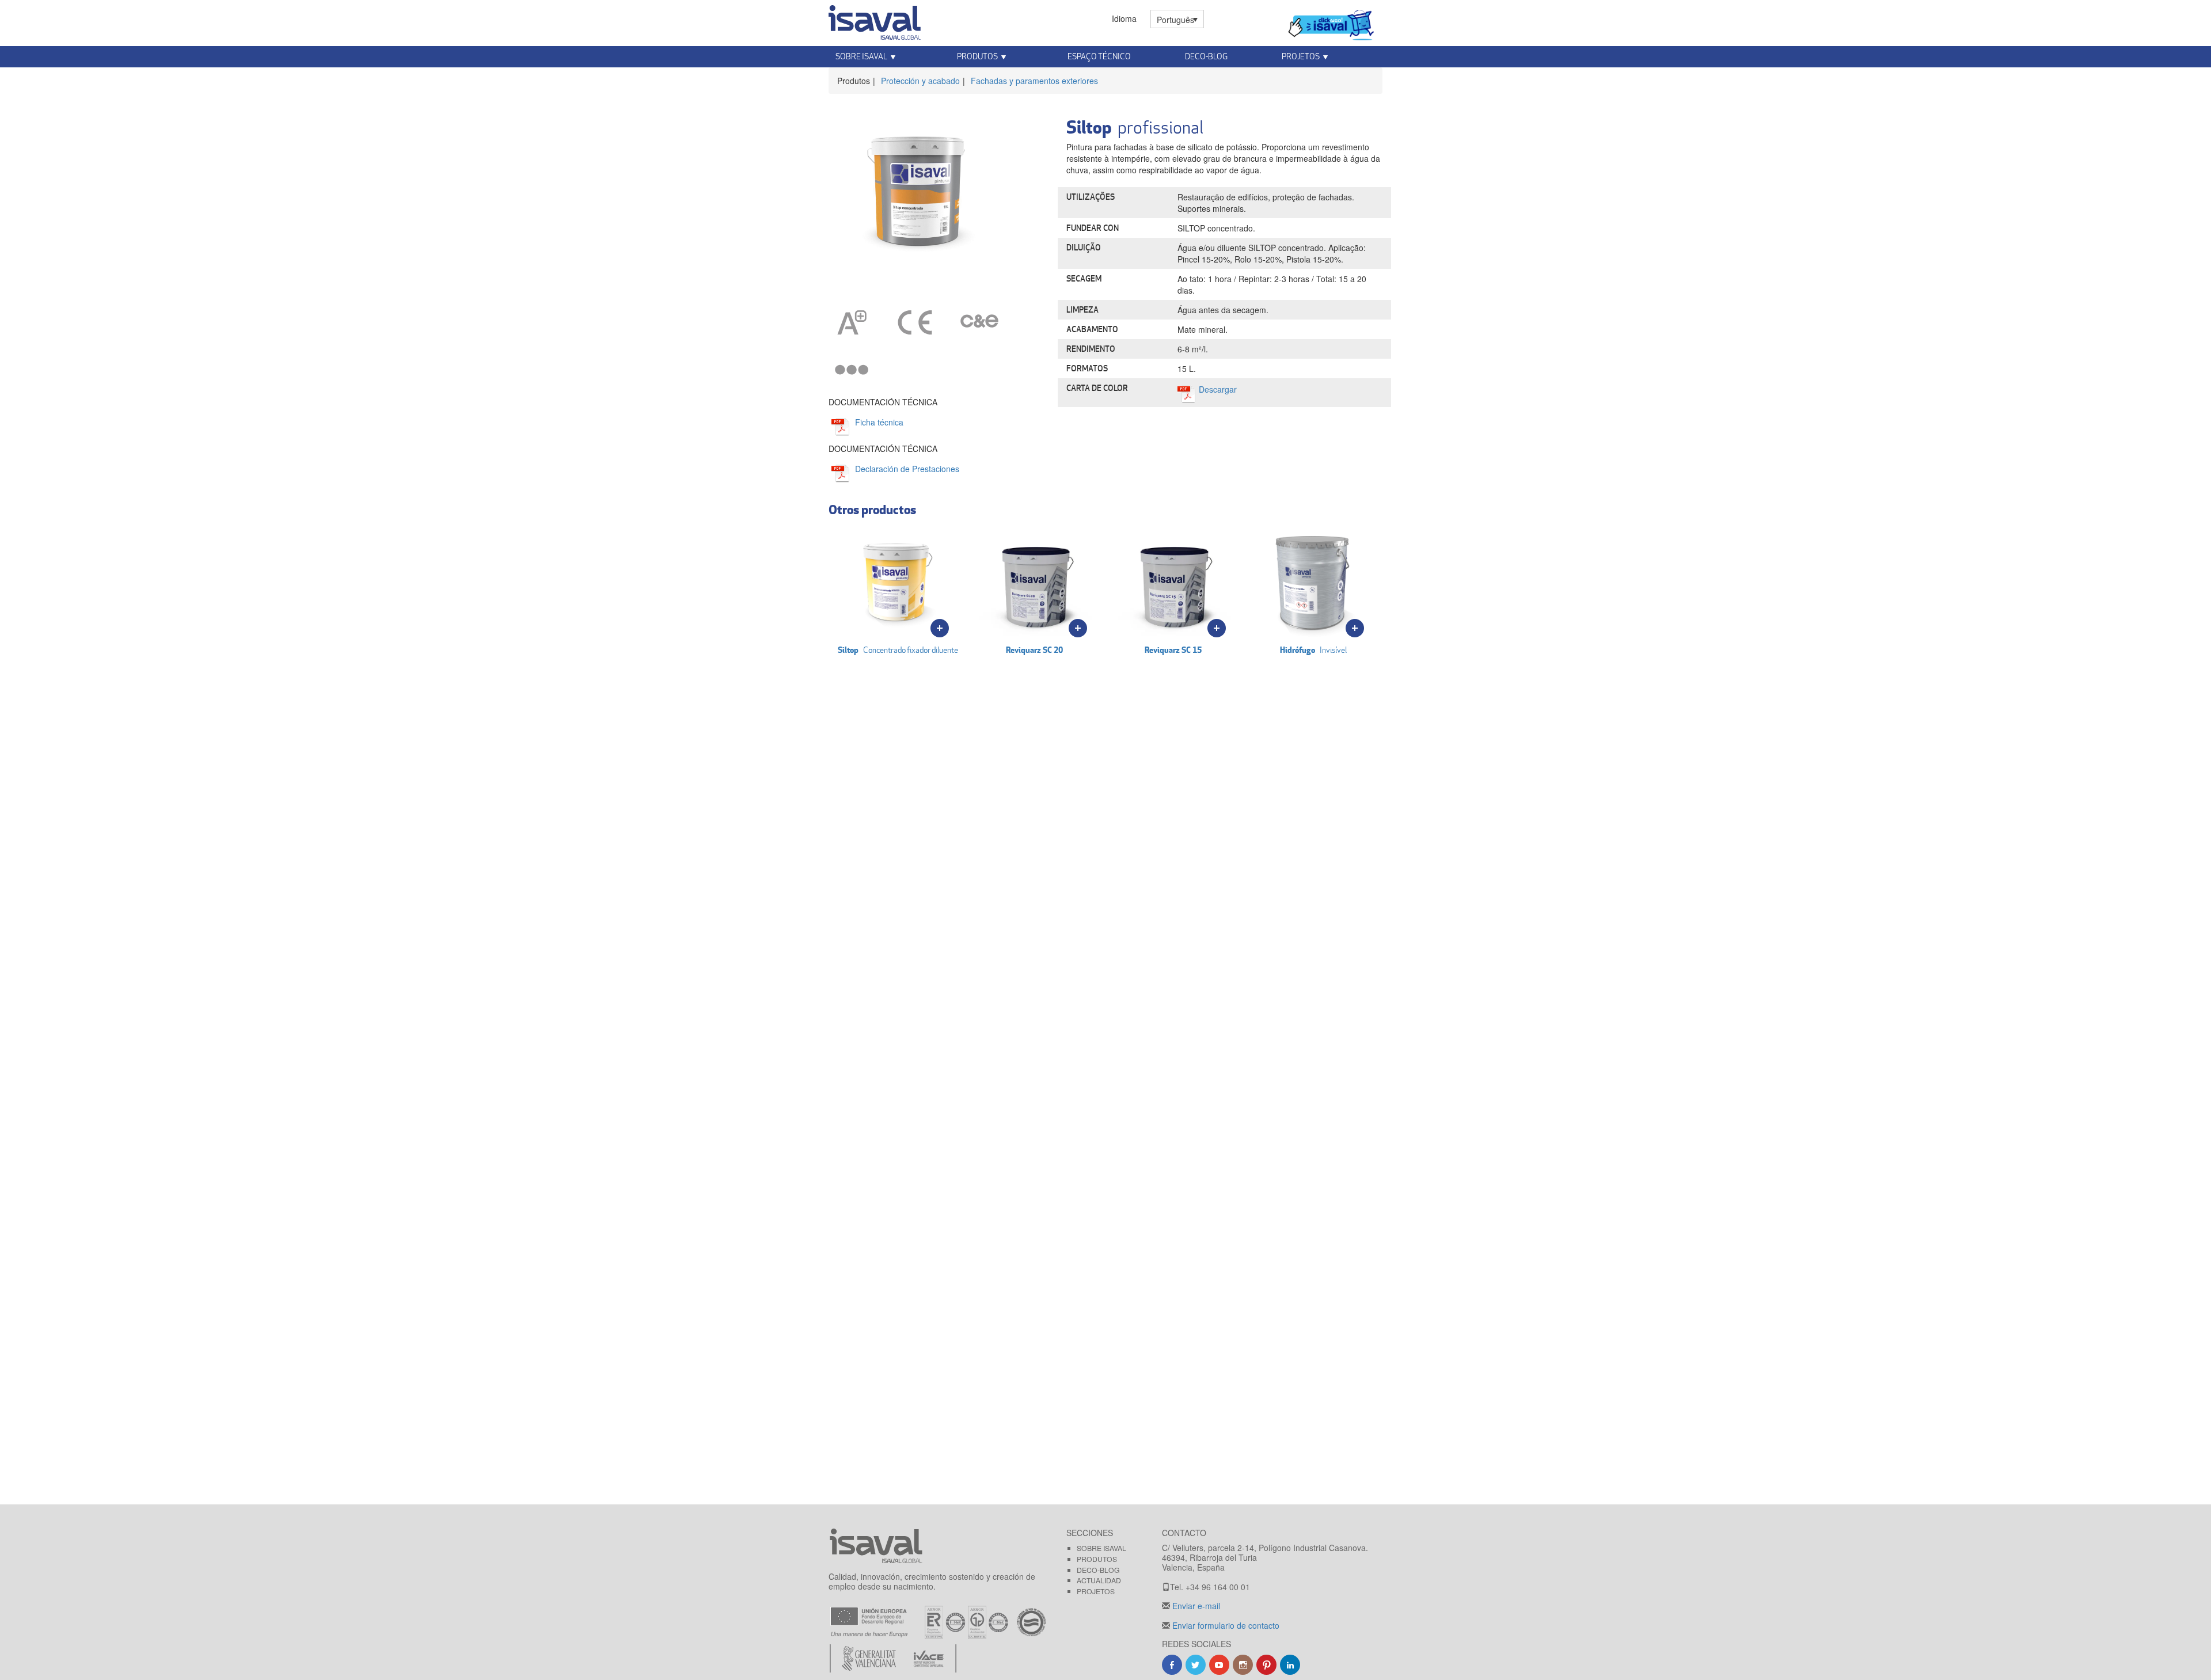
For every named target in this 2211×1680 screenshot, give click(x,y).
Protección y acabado (920, 81)
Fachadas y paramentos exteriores (1034, 81)
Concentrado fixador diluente (898, 650)
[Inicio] (875, 20)
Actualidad (1099, 1580)
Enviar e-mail (1195, 1606)
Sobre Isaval (1101, 1548)
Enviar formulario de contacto (1225, 1625)
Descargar (1218, 389)
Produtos (1097, 1559)
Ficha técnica (879, 422)
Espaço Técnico (1099, 56)
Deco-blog (1206, 56)
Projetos (1096, 1591)
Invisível (1313, 650)
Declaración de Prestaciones (907, 469)
